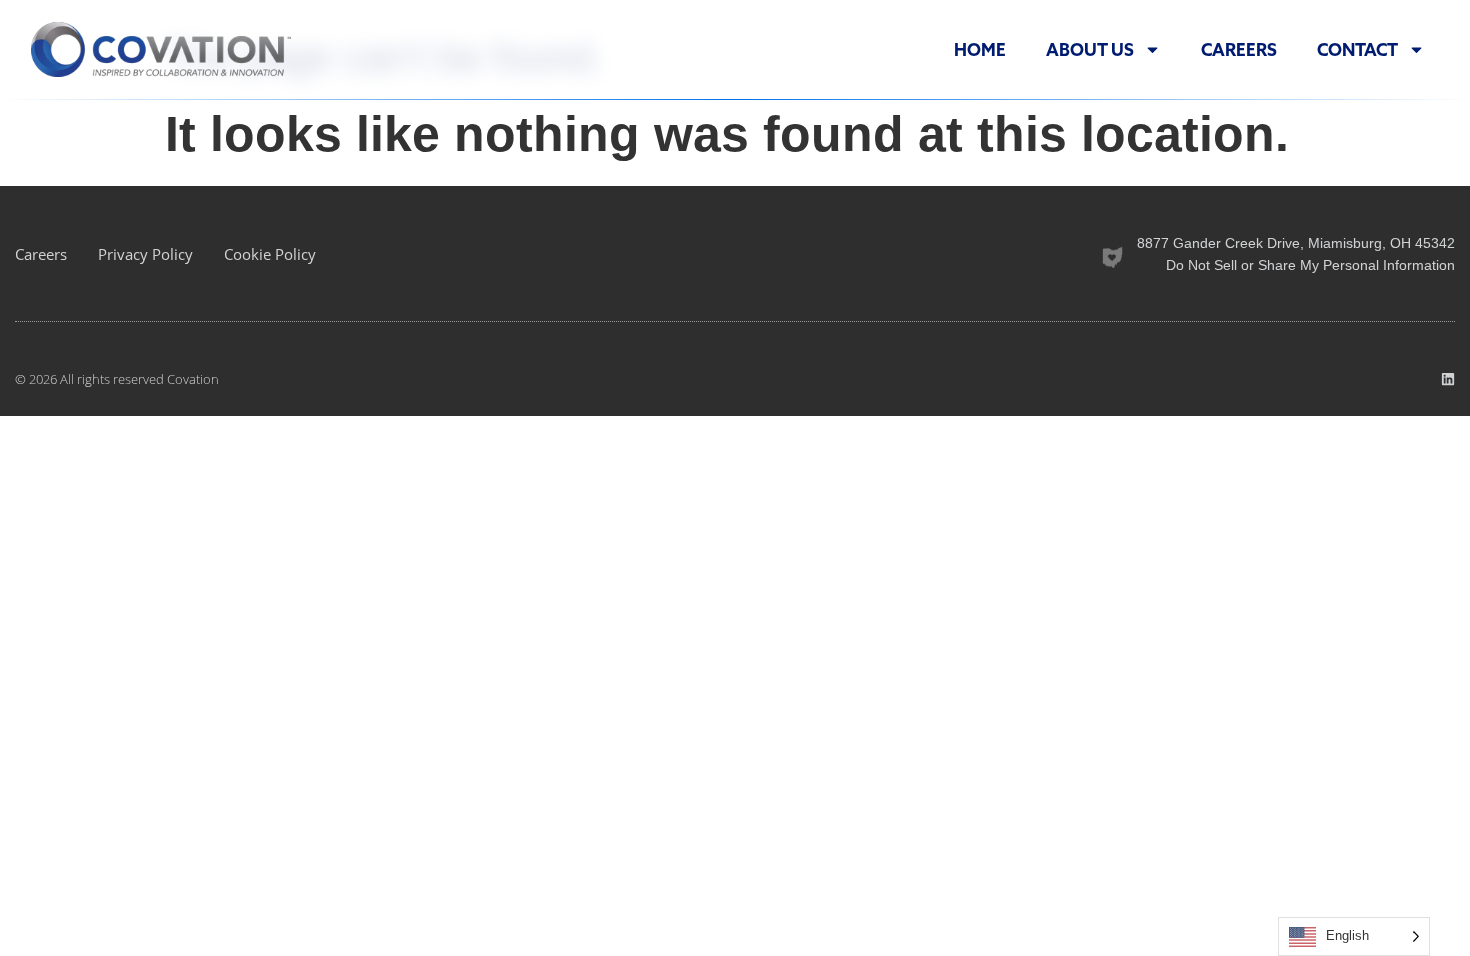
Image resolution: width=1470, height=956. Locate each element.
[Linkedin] (1448, 379)
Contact (1357, 50)
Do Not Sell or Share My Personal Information (1310, 265)
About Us (1090, 50)
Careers (1239, 50)
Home (980, 50)
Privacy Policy (145, 254)
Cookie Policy (270, 254)
